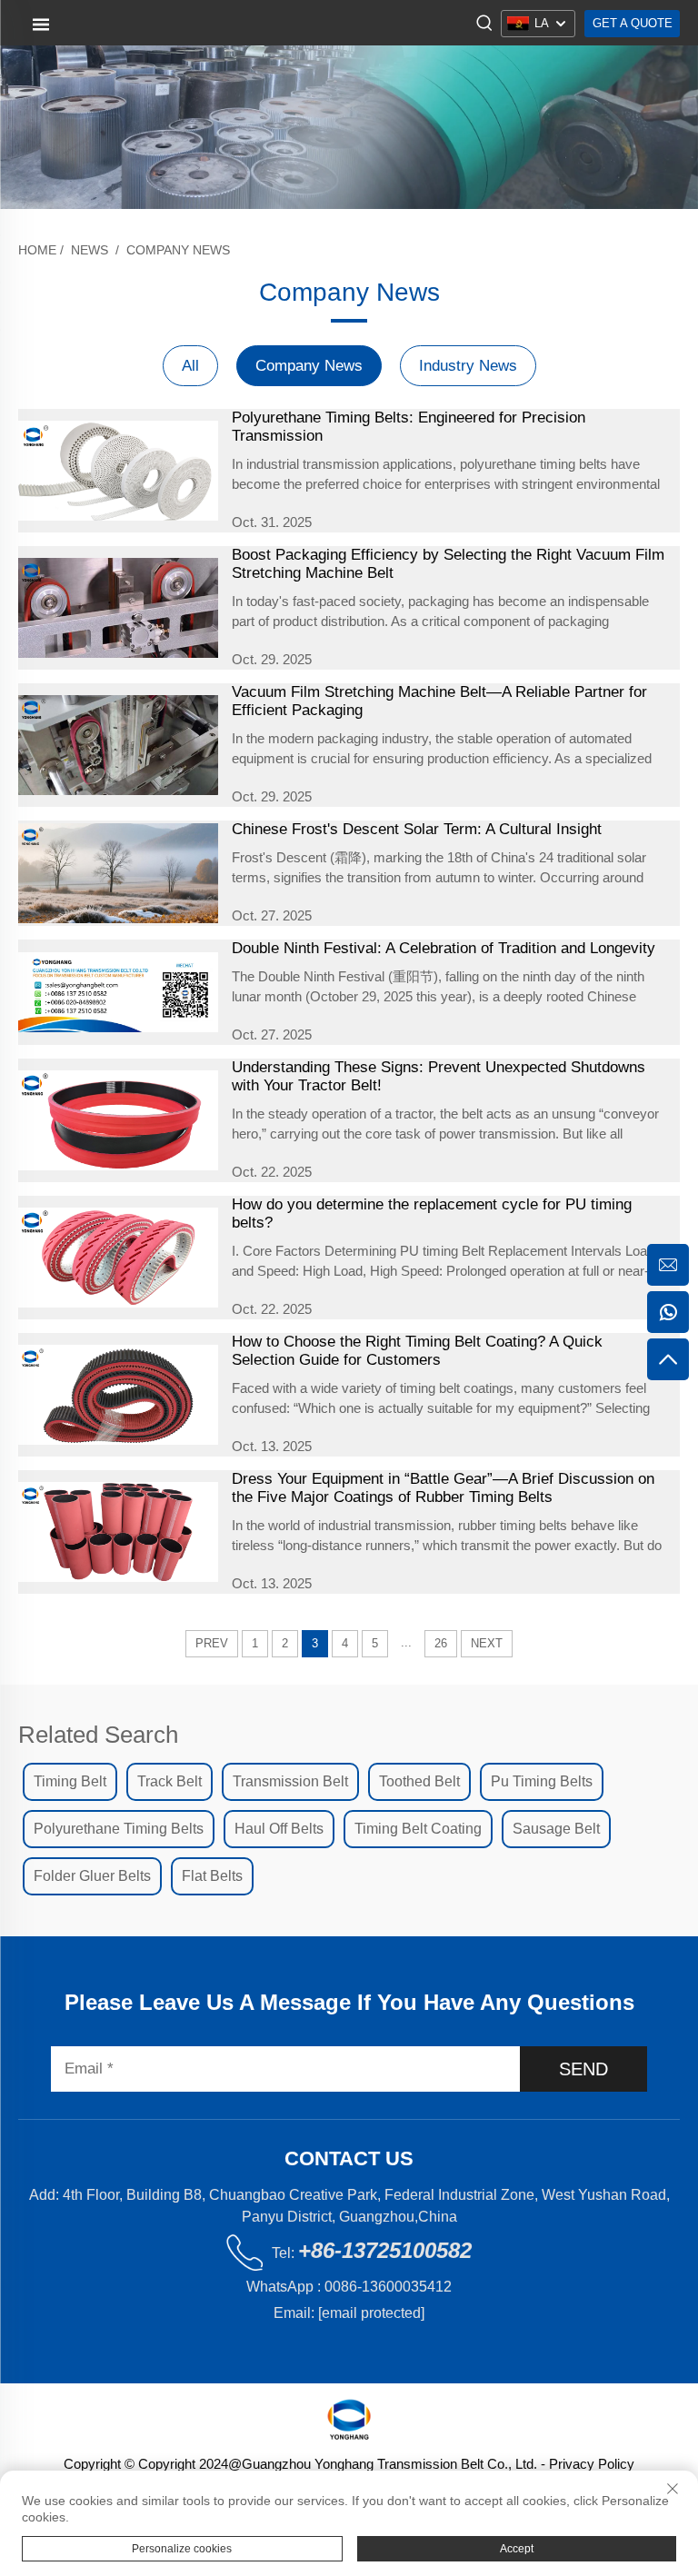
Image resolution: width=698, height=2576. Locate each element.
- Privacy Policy (586, 2464)
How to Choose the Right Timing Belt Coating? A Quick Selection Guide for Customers (417, 1351)
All (190, 366)
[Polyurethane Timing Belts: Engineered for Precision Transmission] (118, 471)
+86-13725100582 (385, 2250)
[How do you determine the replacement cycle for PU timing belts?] (118, 1258)
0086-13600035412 (388, 2287)
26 (441, 1643)
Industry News (468, 366)
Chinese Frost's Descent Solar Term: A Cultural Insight (417, 829)
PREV (212, 1643)
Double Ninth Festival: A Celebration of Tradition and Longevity (444, 948)
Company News (178, 250)
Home (37, 250)
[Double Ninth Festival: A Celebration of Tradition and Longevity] (118, 992)
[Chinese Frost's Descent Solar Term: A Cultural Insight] (118, 873)
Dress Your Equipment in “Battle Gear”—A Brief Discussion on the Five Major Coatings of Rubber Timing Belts (443, 1488)
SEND (583, 2069)
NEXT (487, 1643)
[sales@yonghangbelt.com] (668, 1265)
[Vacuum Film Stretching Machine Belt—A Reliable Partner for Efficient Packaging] (118, 745)
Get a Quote (633, 23)
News (90, 250)
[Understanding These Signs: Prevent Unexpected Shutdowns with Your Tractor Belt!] (118, 1120)
